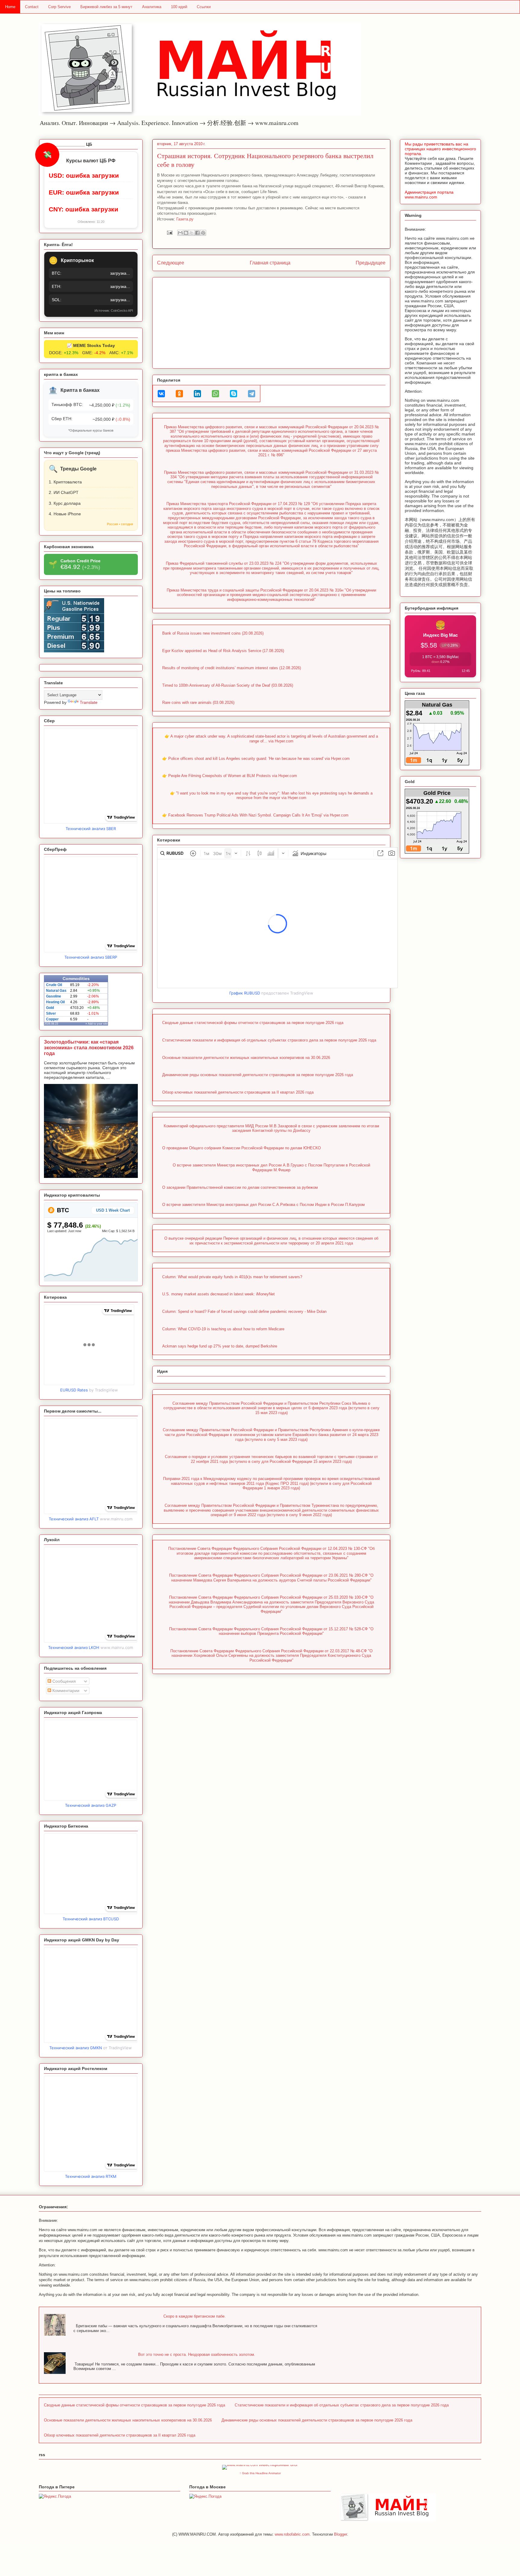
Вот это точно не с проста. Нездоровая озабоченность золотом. (197, 2354)
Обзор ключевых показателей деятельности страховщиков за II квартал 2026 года (238, 1092)
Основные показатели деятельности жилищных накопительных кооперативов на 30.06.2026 (246, 1058)
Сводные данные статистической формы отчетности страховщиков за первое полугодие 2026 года (253, 1023)
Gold (50, 1008)
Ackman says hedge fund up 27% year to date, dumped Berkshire (220, 1346)
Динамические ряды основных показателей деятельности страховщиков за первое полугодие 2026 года (258, 1075)
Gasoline (54, 996)
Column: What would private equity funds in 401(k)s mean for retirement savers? (232, 1277)
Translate (89, 702)
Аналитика (152, 7)
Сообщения (63, 1681)
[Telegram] (252, 394)
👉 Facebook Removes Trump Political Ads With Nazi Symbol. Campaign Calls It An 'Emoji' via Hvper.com (255, 815)
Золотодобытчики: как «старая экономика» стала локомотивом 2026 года (89, 1048)
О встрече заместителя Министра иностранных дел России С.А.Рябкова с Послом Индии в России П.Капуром (263, 1205)
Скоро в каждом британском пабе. (195, 2316)
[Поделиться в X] (192, 233)
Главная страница (270, 263)
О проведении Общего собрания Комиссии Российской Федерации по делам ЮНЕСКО (241, 1148)
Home (10, 7)
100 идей (179, 7)
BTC (62, 1210)
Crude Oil (54, 985)
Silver (51, 1013)
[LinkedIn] (197, 394)
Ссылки (204, 7)
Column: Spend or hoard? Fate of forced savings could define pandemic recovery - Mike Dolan (244, 1311)
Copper (52, 1019)
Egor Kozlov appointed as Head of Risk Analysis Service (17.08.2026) (223, 651)
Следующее (171, 263)
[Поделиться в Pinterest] (203, 233)
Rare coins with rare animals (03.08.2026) (198, 703)
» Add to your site (97, 1024)
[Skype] (234, 394)
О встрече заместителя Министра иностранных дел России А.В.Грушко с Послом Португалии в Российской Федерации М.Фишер (271, 1168)
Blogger (340, 2534)
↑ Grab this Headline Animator (260, 2473)
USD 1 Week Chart (113, 1210)
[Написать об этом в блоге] (186, 233)
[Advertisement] (271, 322)
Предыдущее (371, 263)
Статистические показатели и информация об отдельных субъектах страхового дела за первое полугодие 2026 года (269, 1040)
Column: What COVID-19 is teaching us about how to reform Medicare (223, 1329)
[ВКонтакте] (161, 394)
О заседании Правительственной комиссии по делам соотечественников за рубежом (240, 1187)
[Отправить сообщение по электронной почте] (169, 232)
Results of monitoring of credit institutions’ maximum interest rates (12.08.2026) (232, 668)
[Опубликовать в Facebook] (197, 233)
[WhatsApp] (215, 394)
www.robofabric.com (292, 2534)
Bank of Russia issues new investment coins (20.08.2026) (213, 633)
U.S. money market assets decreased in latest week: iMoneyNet (218, 1294)
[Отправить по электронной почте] (180, 233)
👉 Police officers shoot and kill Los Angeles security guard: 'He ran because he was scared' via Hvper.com (256, 759)
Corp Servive (59, 7)
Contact (32, 7)
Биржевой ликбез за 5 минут (106, 7)
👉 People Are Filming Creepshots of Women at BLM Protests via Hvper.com (230, 776)
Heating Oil (55, 1002)
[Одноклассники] (179, 394)
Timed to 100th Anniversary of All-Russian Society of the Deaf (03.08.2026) (228, 685)
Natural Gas (56, 991)
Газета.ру (185, 219)
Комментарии (65, 1691)
